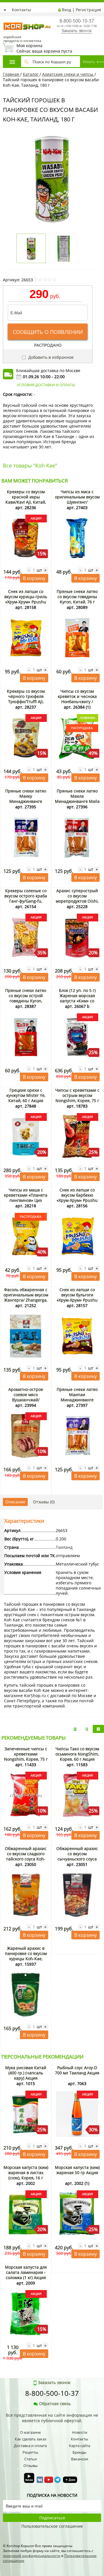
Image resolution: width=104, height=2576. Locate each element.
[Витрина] (98, 1729)
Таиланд (64, 1547)
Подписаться (52, 2518)
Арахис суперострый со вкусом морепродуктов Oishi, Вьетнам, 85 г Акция (77, 898)
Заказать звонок (77, 31)
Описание (15, 1502)
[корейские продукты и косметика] (6, 19)
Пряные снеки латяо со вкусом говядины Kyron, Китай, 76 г (77, 597)
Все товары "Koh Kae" (30, 465)
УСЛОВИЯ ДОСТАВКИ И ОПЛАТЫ (46, 385)
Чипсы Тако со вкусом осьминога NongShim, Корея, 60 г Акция (77, 1754)
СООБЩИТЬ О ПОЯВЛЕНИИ (48, 332)
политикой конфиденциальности (32, 2556)
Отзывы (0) (44, 1502)
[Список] (75, 1729)
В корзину (34, 578)
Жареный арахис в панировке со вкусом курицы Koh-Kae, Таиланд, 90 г (26, 1956)
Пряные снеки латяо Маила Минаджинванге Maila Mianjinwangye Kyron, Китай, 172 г (77, 801)
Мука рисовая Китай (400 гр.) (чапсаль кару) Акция (26, 2073)
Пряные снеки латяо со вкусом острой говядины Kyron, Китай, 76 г (26, 998)
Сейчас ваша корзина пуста (44, 48)
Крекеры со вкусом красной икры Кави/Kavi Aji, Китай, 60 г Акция (26, 499)
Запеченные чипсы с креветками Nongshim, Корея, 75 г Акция (26, 1757)
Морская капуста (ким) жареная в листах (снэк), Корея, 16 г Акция (26, 2175)
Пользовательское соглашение (52, 2526)
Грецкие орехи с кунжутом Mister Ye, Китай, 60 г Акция (26, 1095)
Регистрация (88, 10)
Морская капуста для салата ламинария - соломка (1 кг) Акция (26, 2272)
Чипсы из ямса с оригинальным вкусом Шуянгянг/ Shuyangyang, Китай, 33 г (77, 502)
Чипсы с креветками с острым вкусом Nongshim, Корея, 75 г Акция (77, 1098)
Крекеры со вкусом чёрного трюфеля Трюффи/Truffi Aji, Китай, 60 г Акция (26, 699)
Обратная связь (55, 2404)
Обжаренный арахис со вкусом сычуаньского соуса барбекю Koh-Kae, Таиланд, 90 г (77, 1859)
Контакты (21, 10)
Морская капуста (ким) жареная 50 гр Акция (77, 2170)
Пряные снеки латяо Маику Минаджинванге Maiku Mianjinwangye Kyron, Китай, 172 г (26, 801)
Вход (66, 10)
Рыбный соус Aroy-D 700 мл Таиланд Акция (77, 2070)
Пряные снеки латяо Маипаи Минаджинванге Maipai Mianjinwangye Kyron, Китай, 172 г (77, 1400)
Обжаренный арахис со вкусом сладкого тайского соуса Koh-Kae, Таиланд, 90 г (26, 1856)
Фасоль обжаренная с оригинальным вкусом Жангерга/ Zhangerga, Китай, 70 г (26, 1297)
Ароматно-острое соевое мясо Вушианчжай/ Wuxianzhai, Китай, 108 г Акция (26, 1400)
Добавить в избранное (50, 357)
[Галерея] (87, 1729)
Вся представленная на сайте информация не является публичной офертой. (52, 2418)
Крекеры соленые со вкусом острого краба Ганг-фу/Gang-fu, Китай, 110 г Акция (26, 898)
